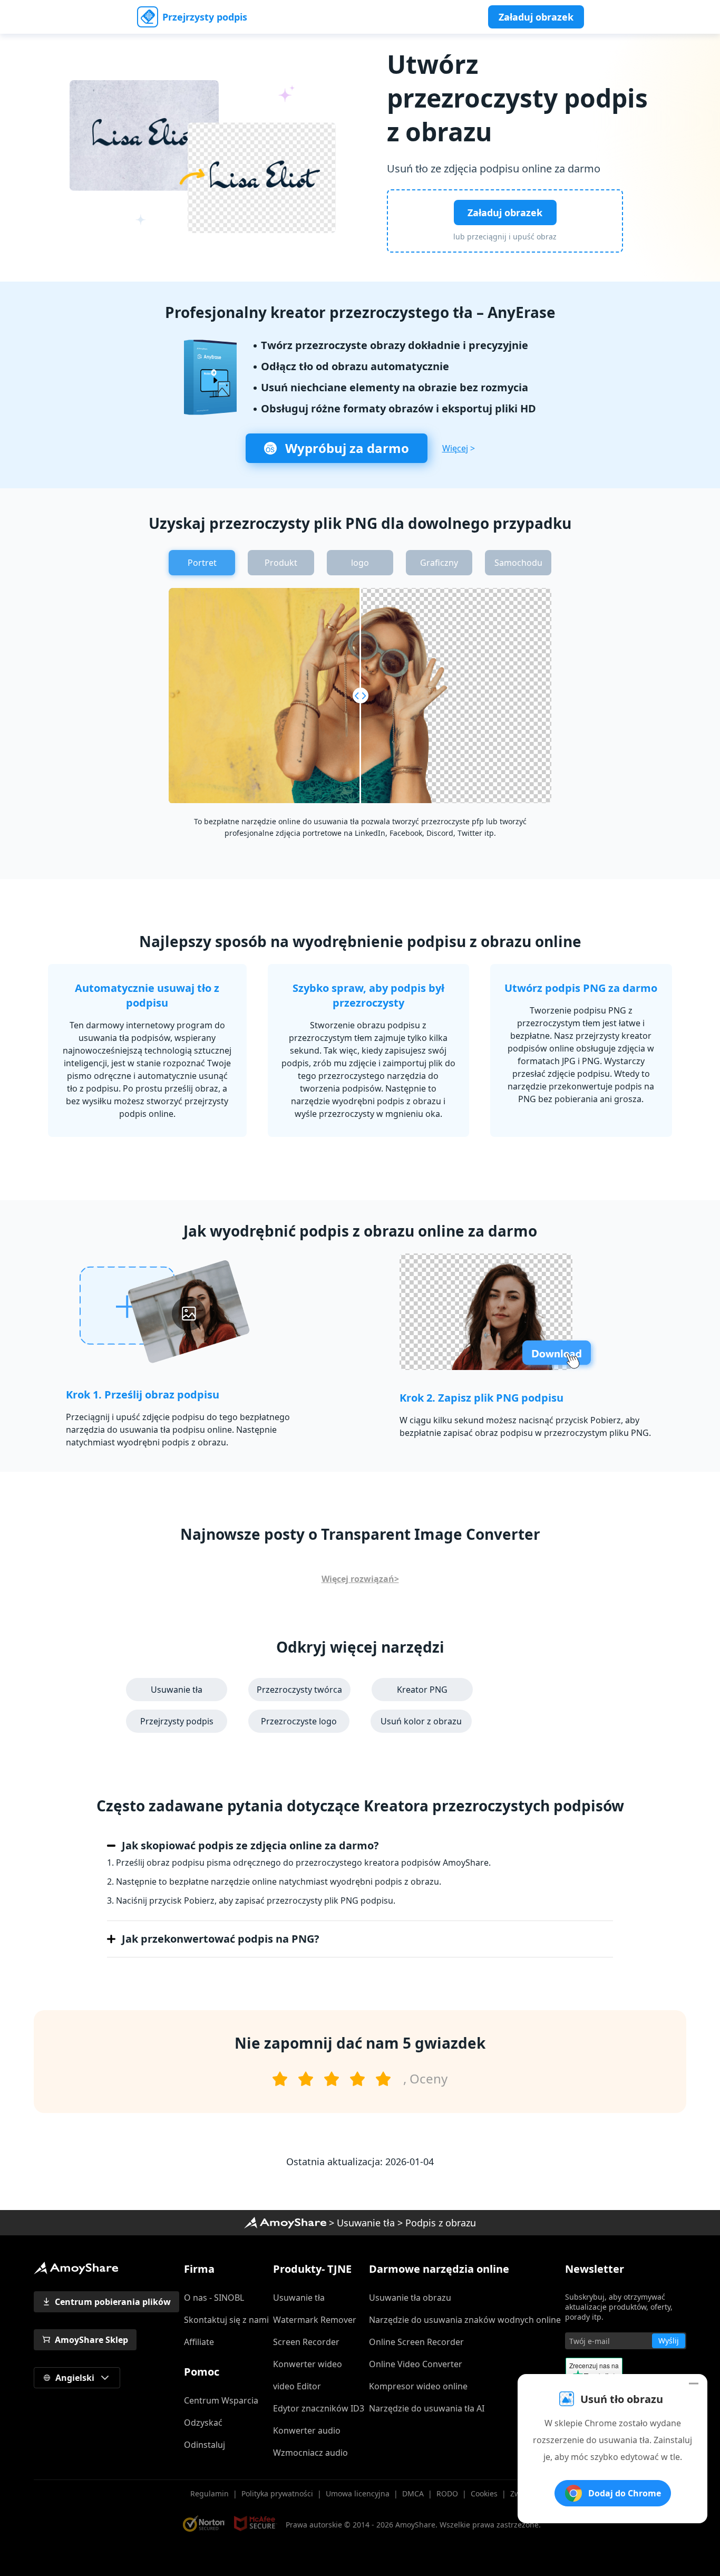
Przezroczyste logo (299, 1721)
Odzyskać (203, 2423)
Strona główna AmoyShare (285, 2223)
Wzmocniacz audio (310, 2453)
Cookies (484, 2493)
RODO (447, 2493)
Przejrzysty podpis (205, 17)
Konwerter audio (307, 2430)
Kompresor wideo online (418, 2386)
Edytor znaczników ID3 (319, 2408)
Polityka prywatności (277, 2493)
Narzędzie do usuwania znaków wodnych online (465, 2320)
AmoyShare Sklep (91, 2340)
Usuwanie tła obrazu (410, 2298)
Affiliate (199, 2342)
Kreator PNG (422, 1690)
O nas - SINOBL (214, 2298)
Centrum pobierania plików (113, 2302)
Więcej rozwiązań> (360, 1579)
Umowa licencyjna (358, 2493)
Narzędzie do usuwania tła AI (427, 2408)
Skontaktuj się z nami (226, 2320)
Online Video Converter (416, 2364)
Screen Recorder (306, 2342)
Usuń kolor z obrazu (421, 1721)
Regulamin (210, 2493)
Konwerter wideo (308, 2364)
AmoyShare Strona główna (76, 2268)
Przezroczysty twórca (299, 1690)
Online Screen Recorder (416, 2342)
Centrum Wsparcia (221, 2400)
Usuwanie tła (177, 1690)
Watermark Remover (315, 2320)
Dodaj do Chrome (625, 2493)
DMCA (413, 2493)
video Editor (297, 2386)
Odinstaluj (205, 2445)
